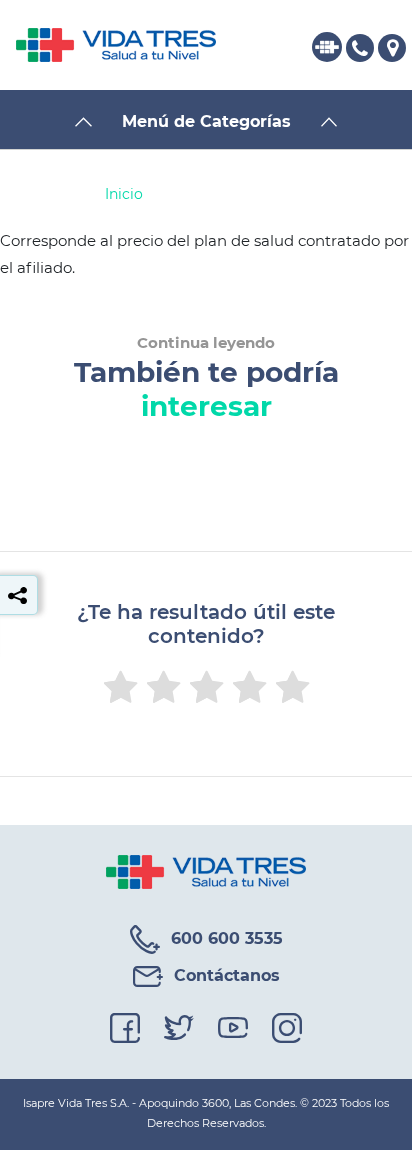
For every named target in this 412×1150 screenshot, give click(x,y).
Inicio (124, 194)
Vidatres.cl (334, 47)
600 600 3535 (366, 47)
